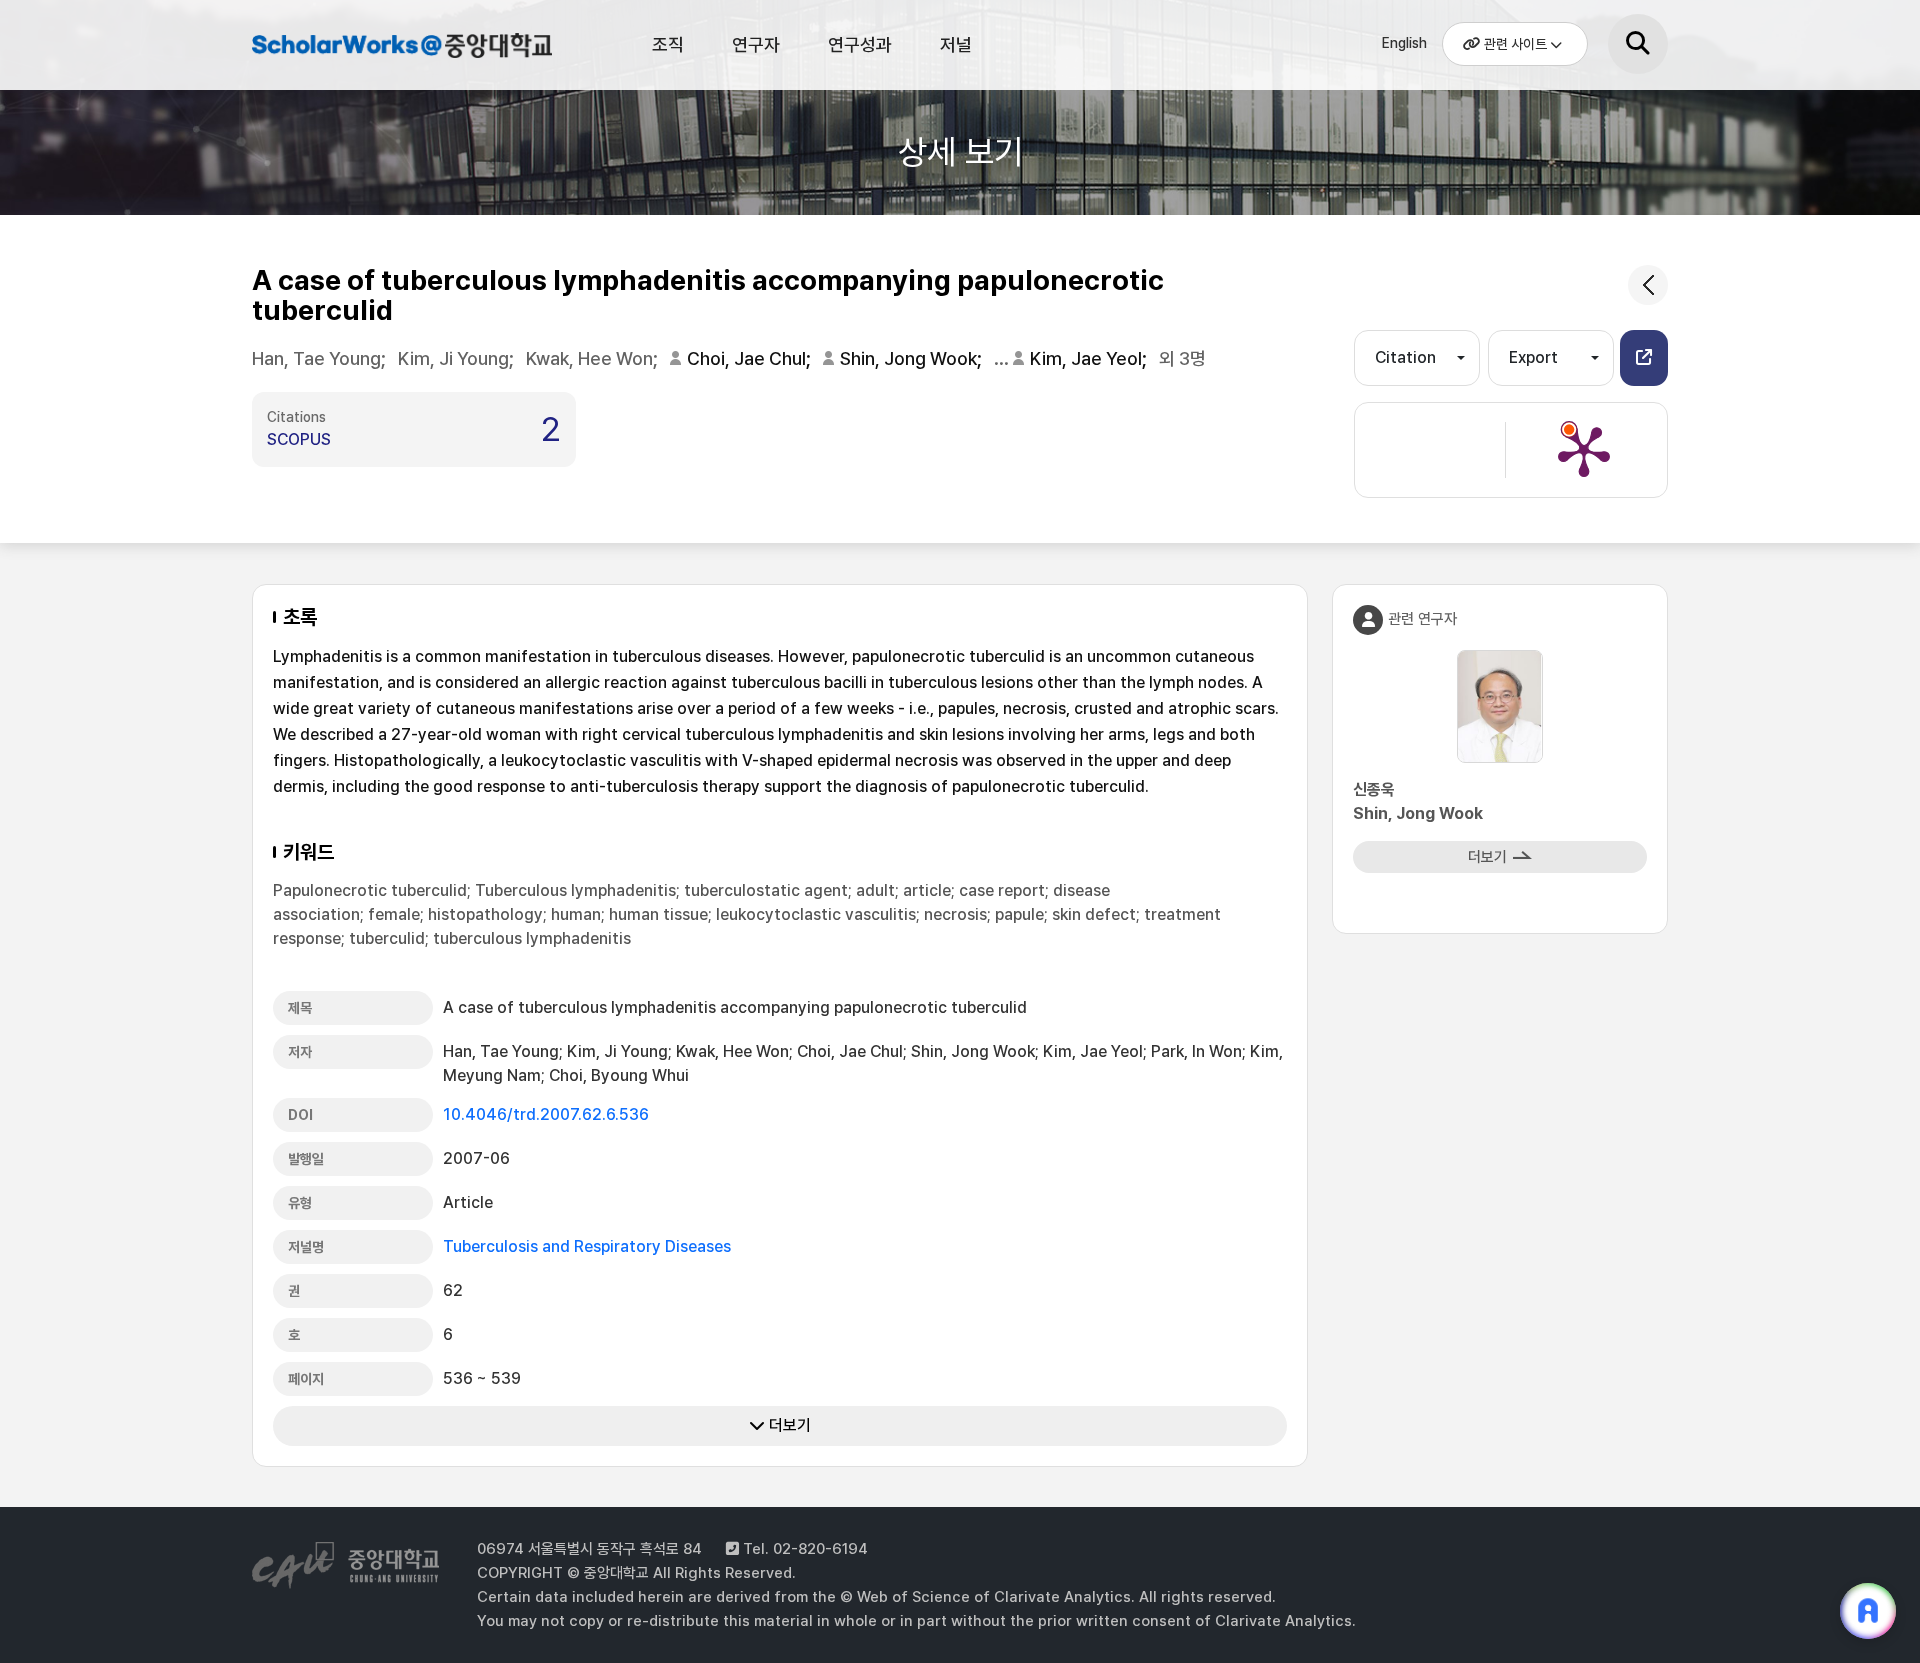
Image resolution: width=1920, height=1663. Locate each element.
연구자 (756, 44)
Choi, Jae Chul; (751, 358)
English (1404, 43)
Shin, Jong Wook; (913, 358)
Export (1533, 357)
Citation (1405, 357)
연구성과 (860, 44)
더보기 (788, 1425)
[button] (1644, 358)
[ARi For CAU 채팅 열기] (1868, 1611)
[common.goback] (1648, 285)
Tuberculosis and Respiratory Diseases (587, 1246)
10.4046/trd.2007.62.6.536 (546, 1114)
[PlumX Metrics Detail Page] (1584, 450)
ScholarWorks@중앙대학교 (399, 48)
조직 (668, 44)
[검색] (1638, 44)
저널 (956, 44)
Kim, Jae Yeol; (1090, 358)
